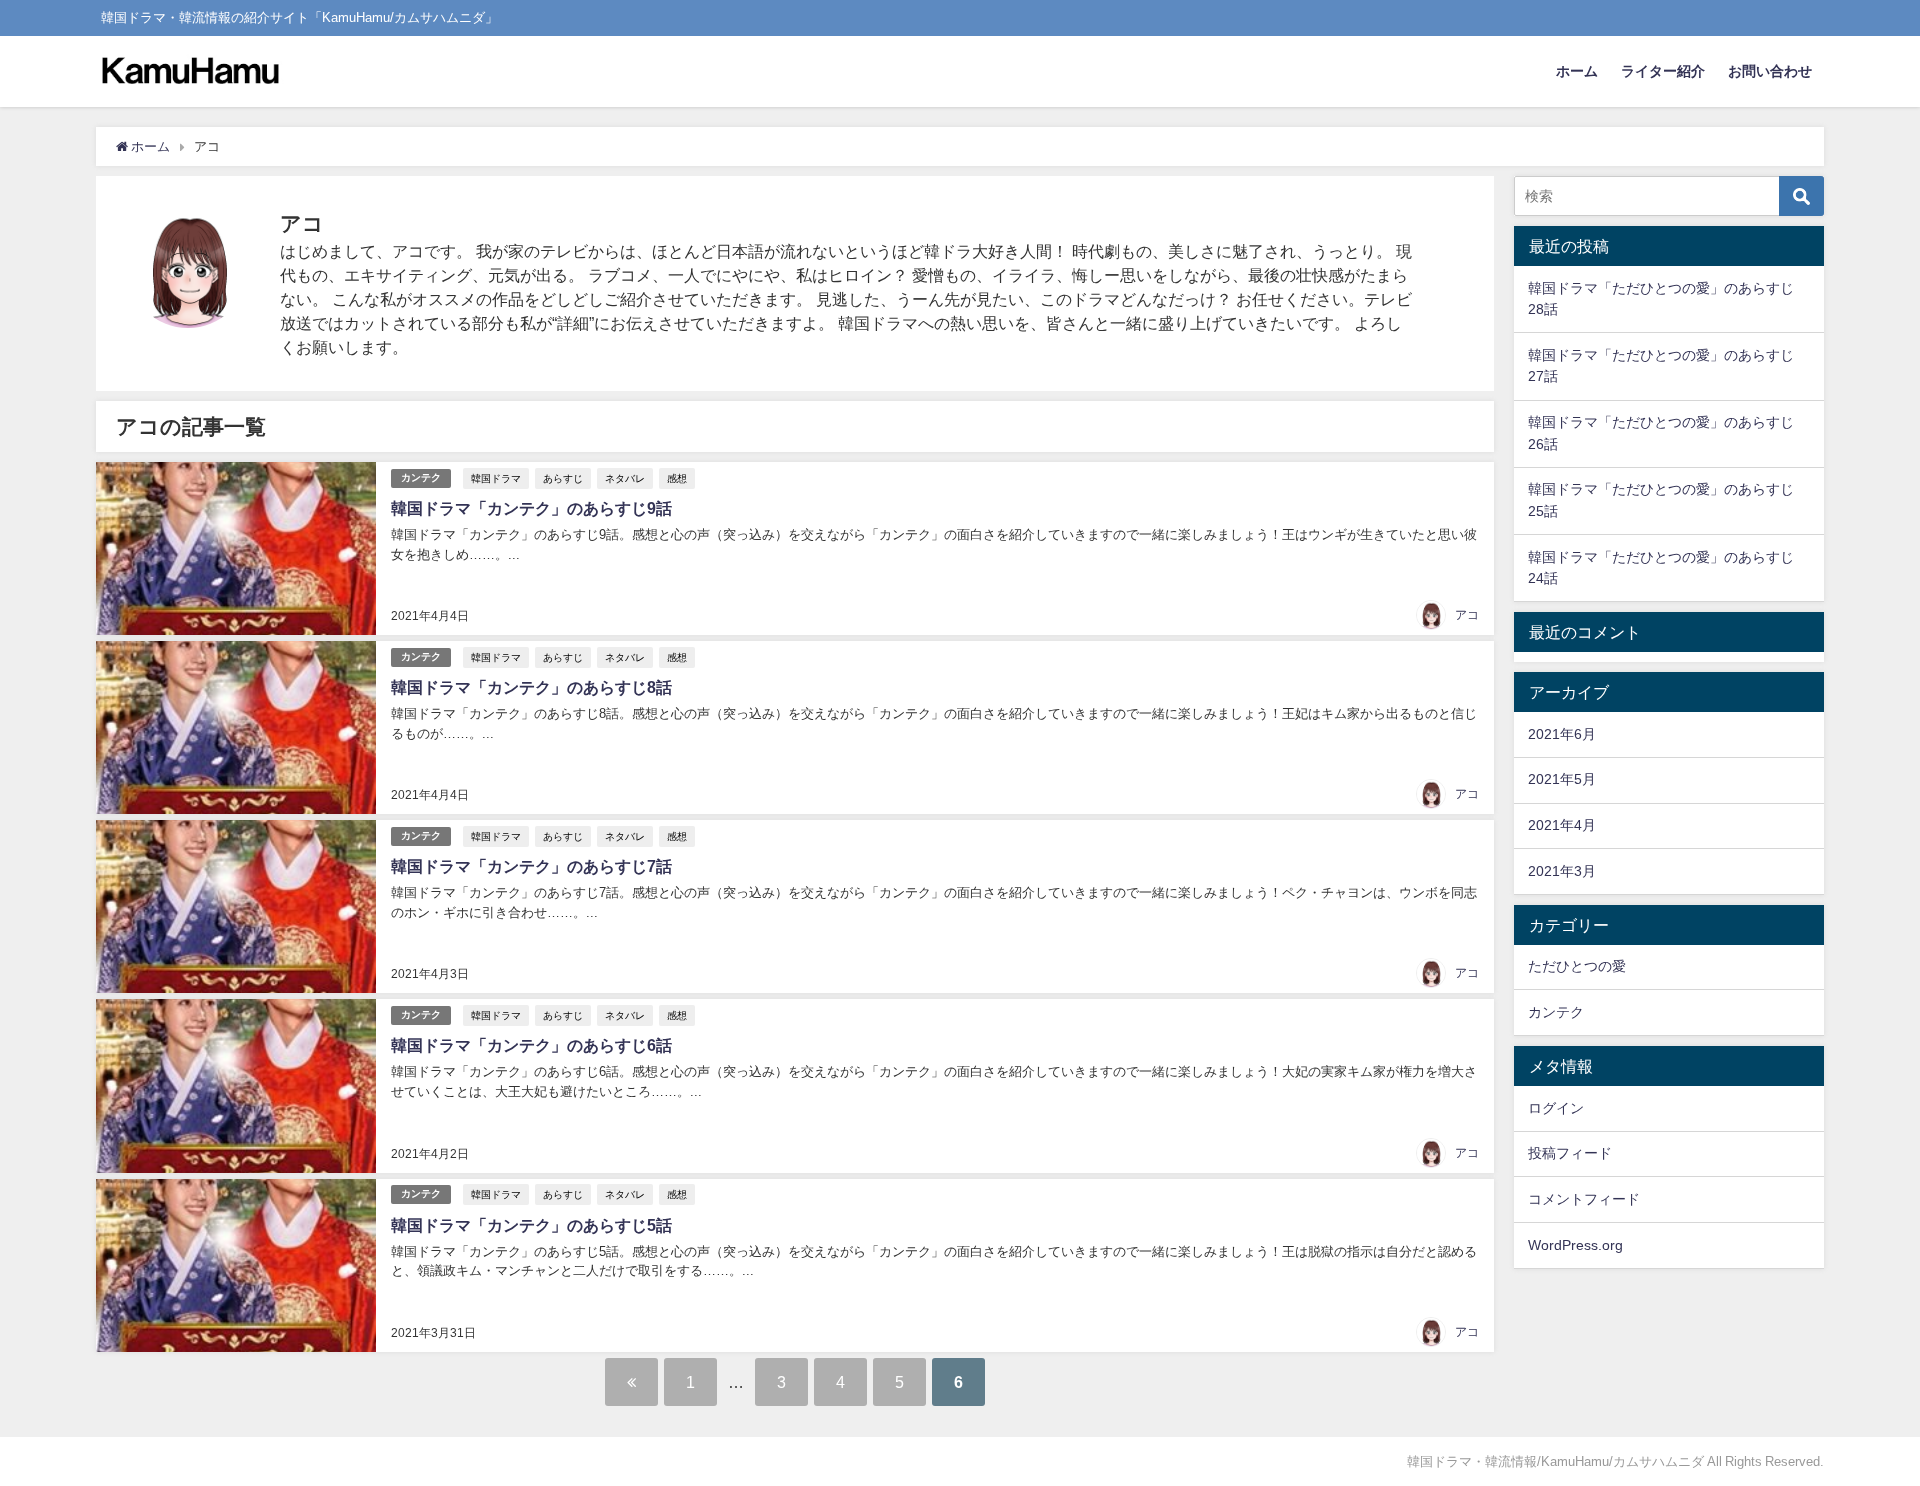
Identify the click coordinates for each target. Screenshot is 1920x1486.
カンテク (421, 477)
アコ (1467, 615)
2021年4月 (1562, 825)
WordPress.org (1575, 1245)
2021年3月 (1562, 871)
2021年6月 (1562, 734)
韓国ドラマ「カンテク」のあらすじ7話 (531, 866)
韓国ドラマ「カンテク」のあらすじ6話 (531, 1045)
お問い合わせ (1770, 71)
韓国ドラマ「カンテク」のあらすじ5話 (531, 1225)
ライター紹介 (1663, 71)
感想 (677, 478)
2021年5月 (1562, 779)
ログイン (1556, 1108)
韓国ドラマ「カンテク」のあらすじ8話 (531, 687)
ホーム (1577, 71)
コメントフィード (1584, 1199)
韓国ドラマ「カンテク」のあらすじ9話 (531, 508)
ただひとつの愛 (1577, 966)
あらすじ (563, 478)
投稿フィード (1570, 1153)
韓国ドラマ (496, 478)
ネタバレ (625, 478)
